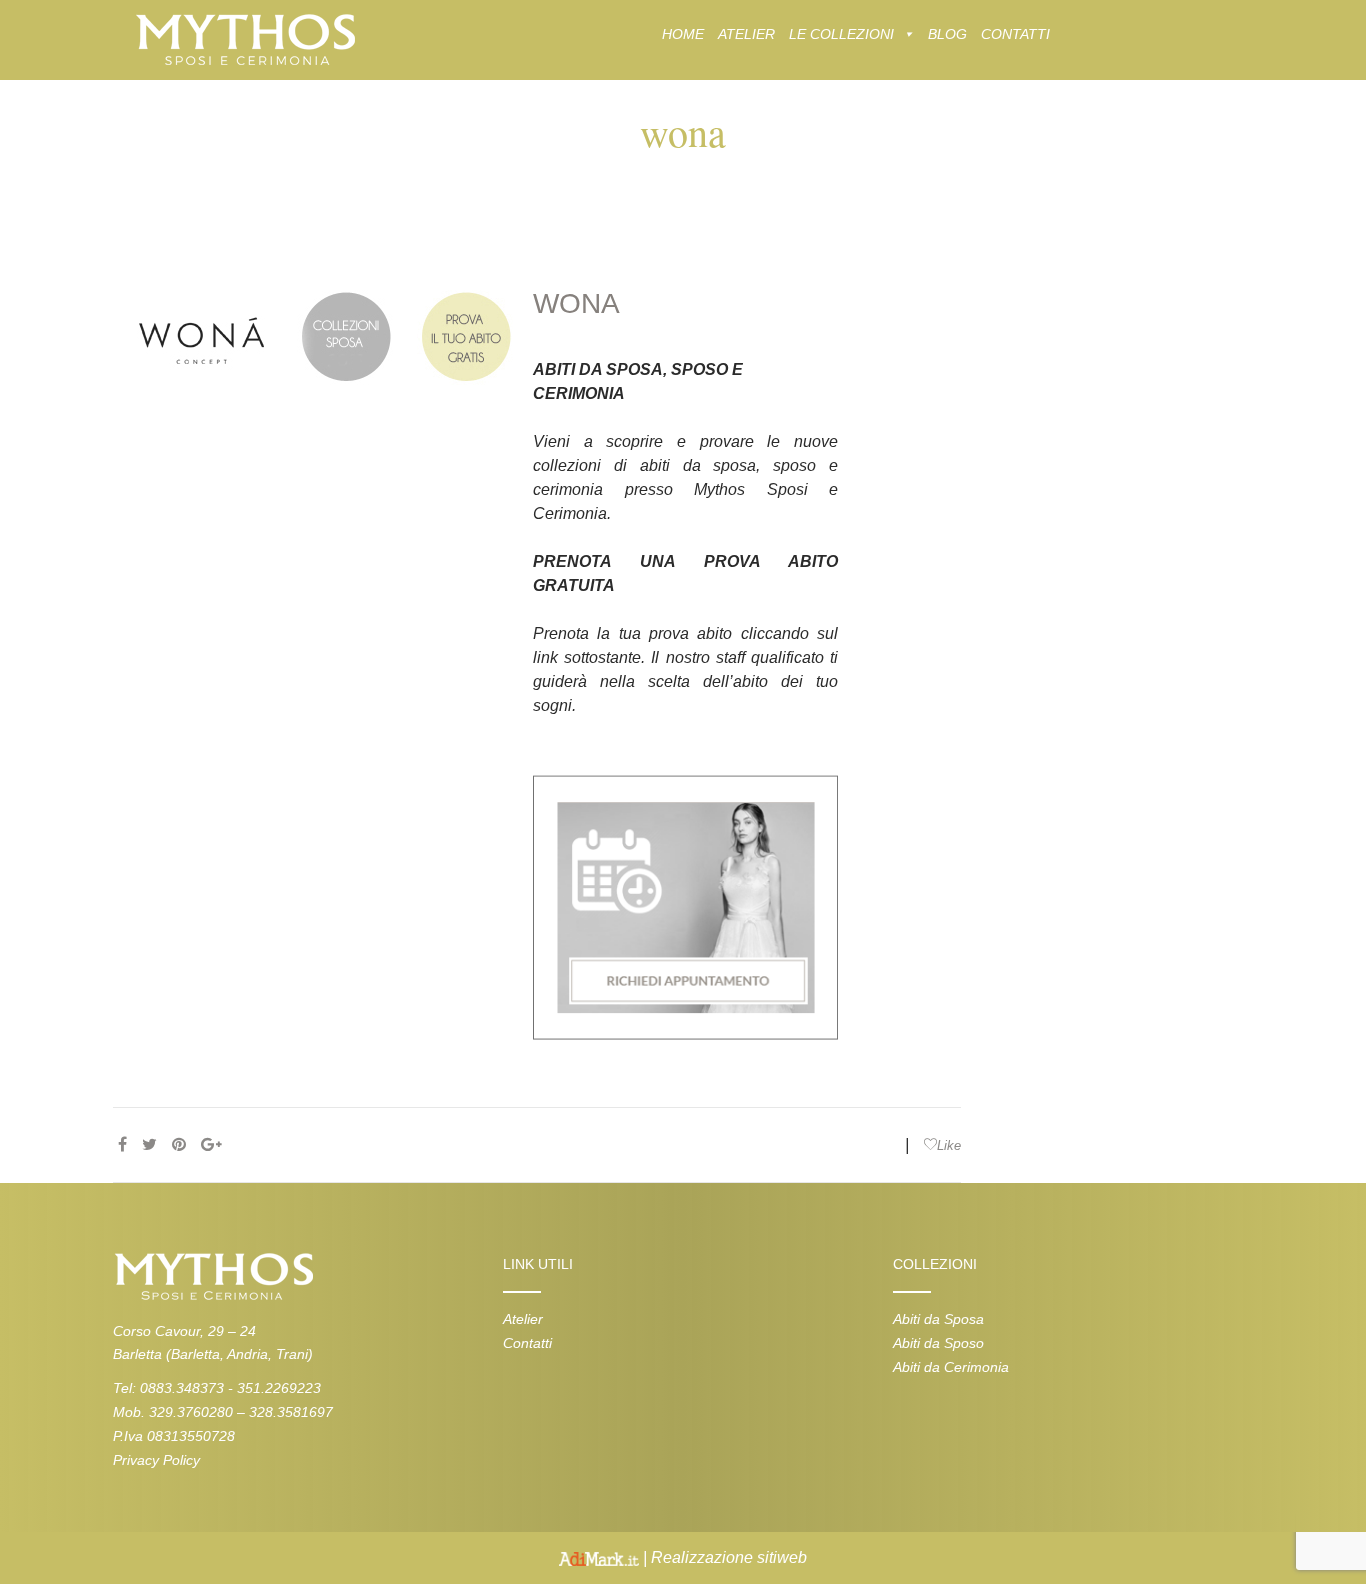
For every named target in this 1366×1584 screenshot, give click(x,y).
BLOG (947, 34)
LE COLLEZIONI (841, 34)
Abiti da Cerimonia (951, 1367)
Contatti (527, 1343)
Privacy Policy (156, 1460)
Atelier (523, 1319)
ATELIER (746, 34)
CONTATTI (1015, 34)
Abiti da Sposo (938, 1343)
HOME (683, 34)
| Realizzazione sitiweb (723, 1557)
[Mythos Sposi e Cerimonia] (244, 38)
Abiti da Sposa (938, 1319)
